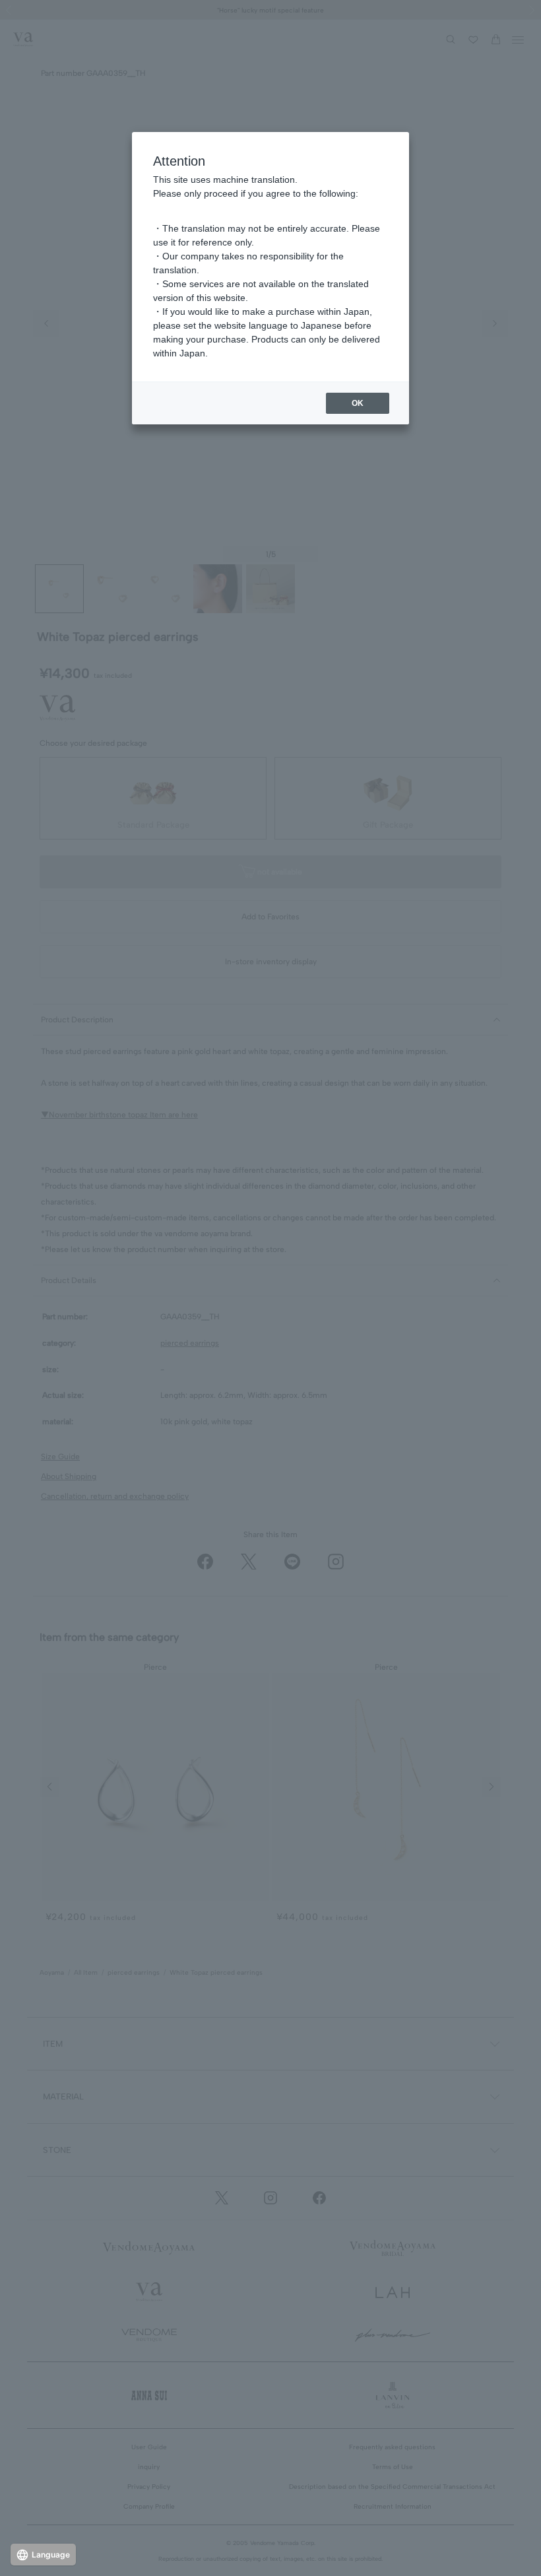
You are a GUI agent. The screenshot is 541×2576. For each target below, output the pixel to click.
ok (358, 403)
